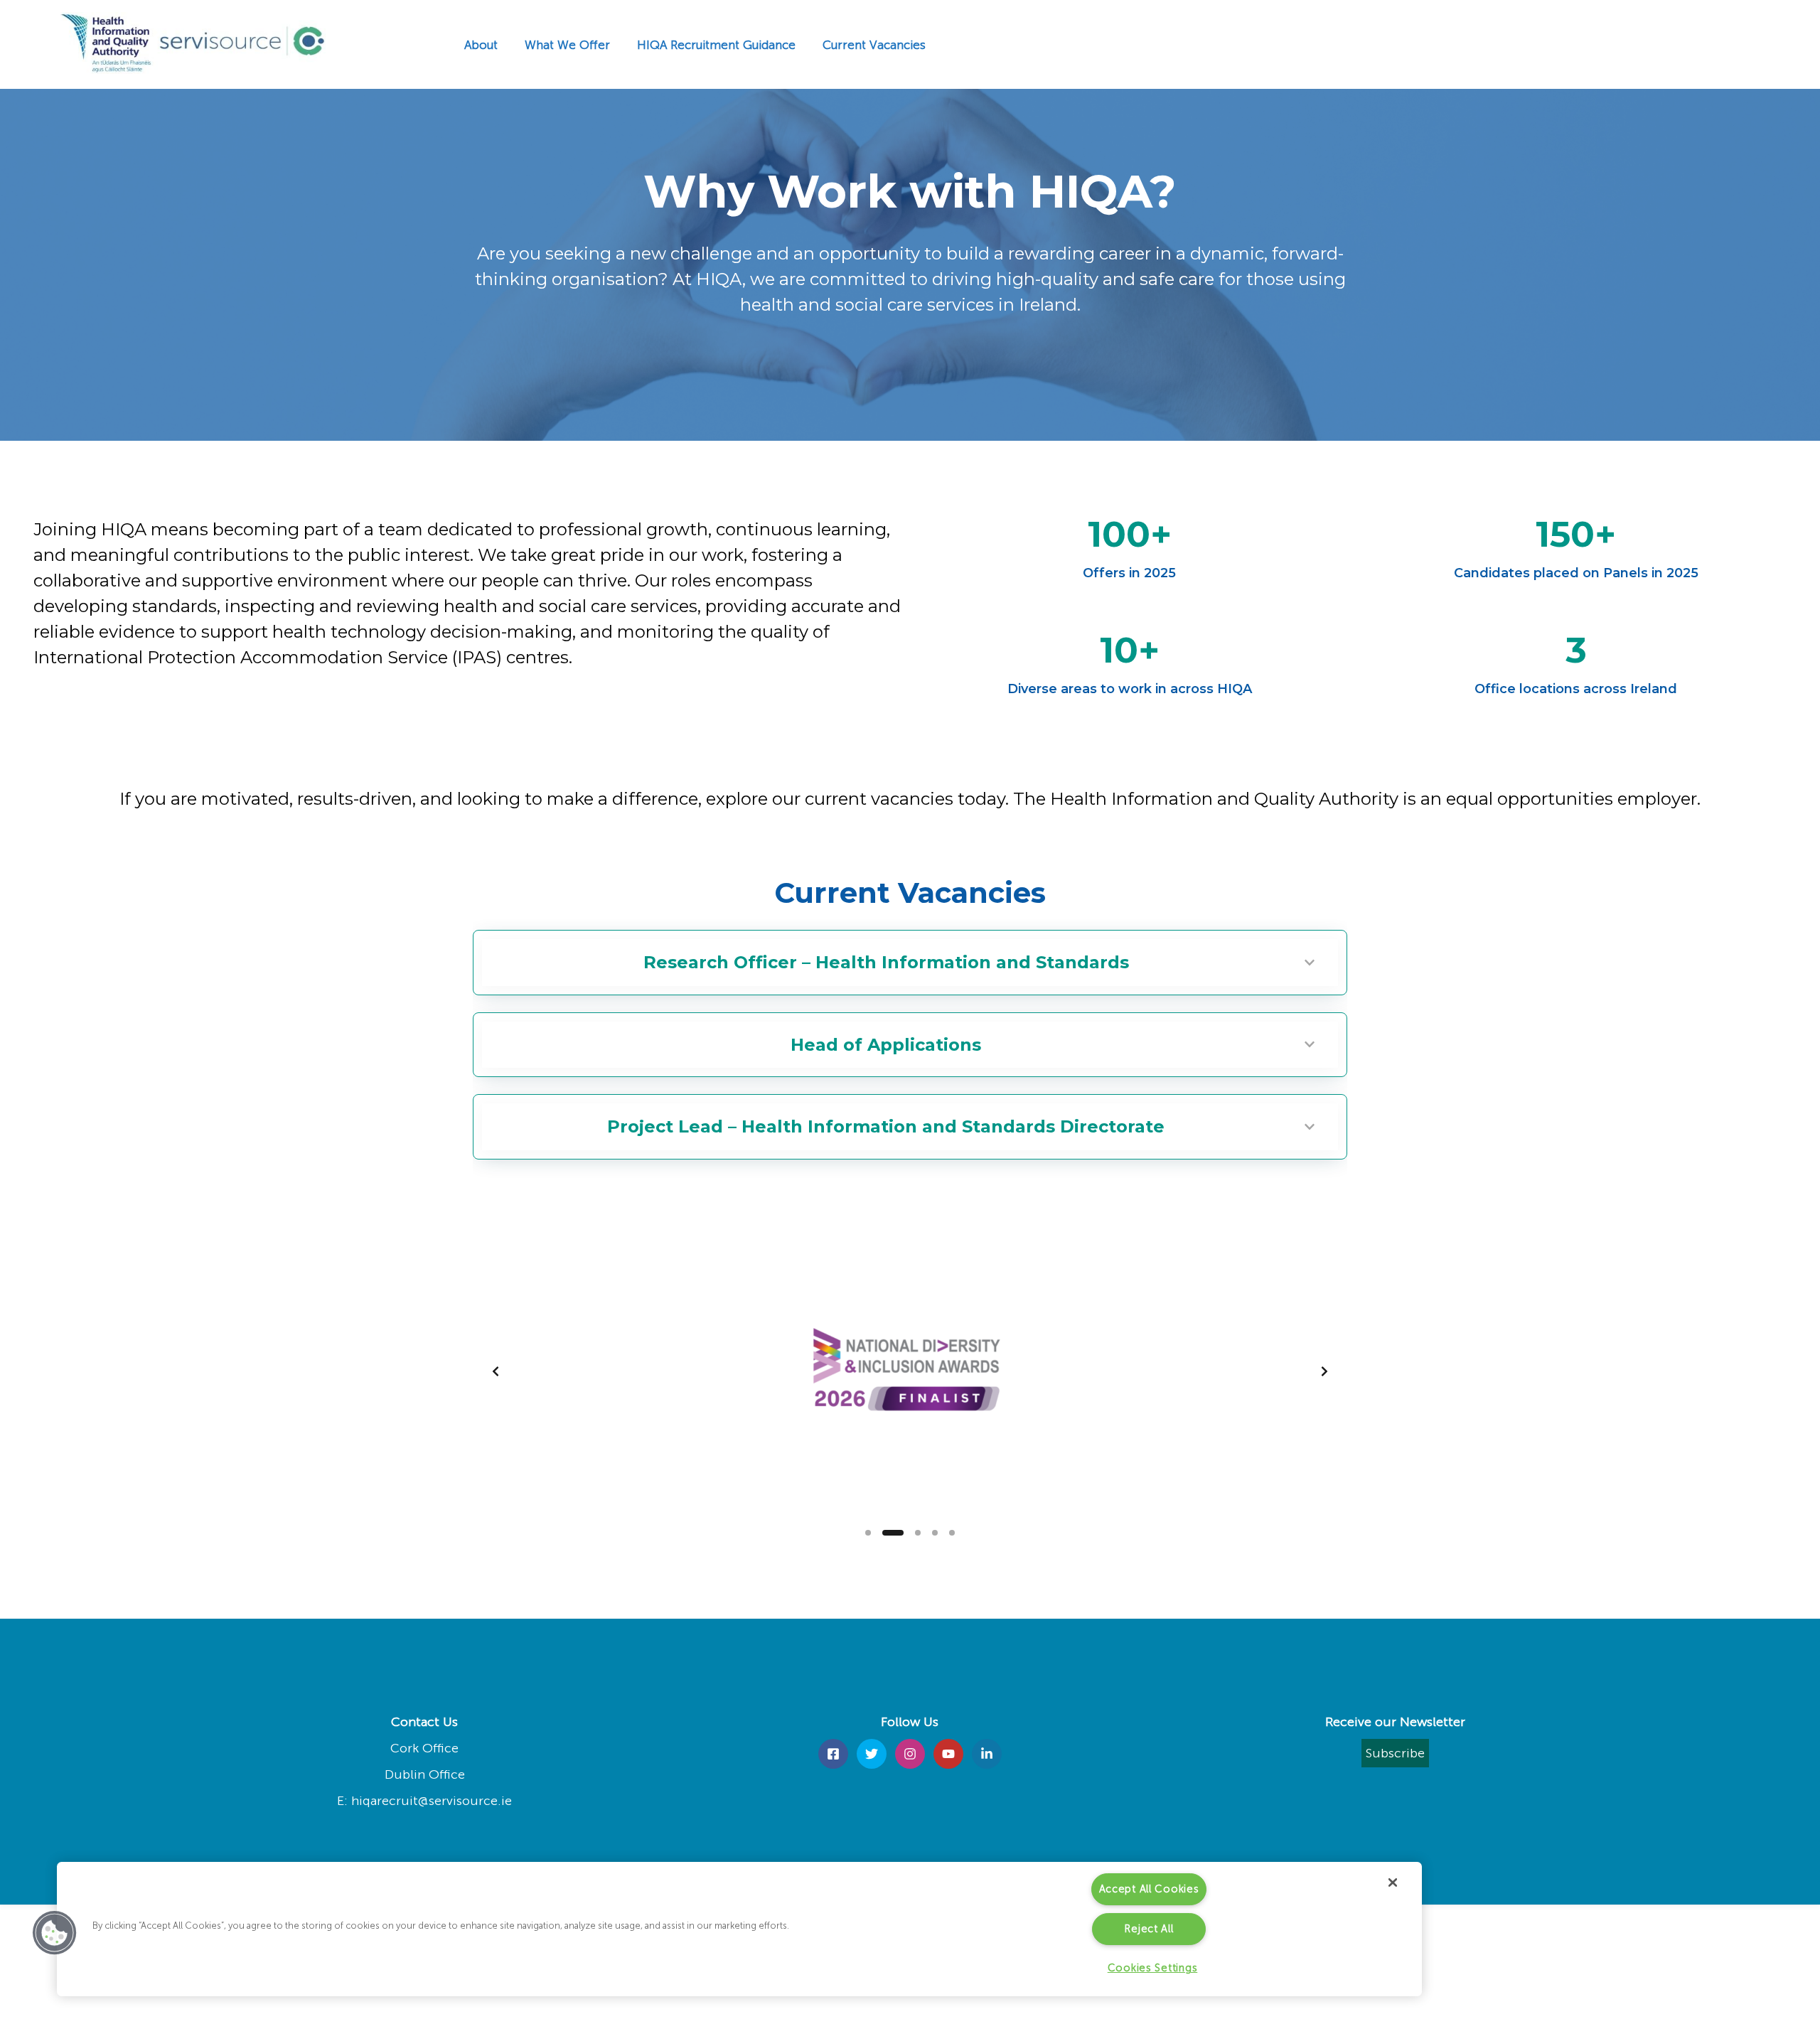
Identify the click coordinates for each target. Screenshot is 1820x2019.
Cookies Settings (1153, 1968)
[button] (55, 1933)
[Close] (1393, 1883)
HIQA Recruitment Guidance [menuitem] (716, 45)
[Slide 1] (868, 1533)
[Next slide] (1324, 1371)
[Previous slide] (496, 1371)
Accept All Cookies (1149, 1889)
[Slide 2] (893, 1533)
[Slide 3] (918, 1533)
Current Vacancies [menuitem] (874, 45)
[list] (910, 1371)
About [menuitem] (481, 45)
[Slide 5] (952, 1533)
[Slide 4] (935, 1533)
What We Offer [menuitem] (567, 45)
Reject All (1149, 1929)
